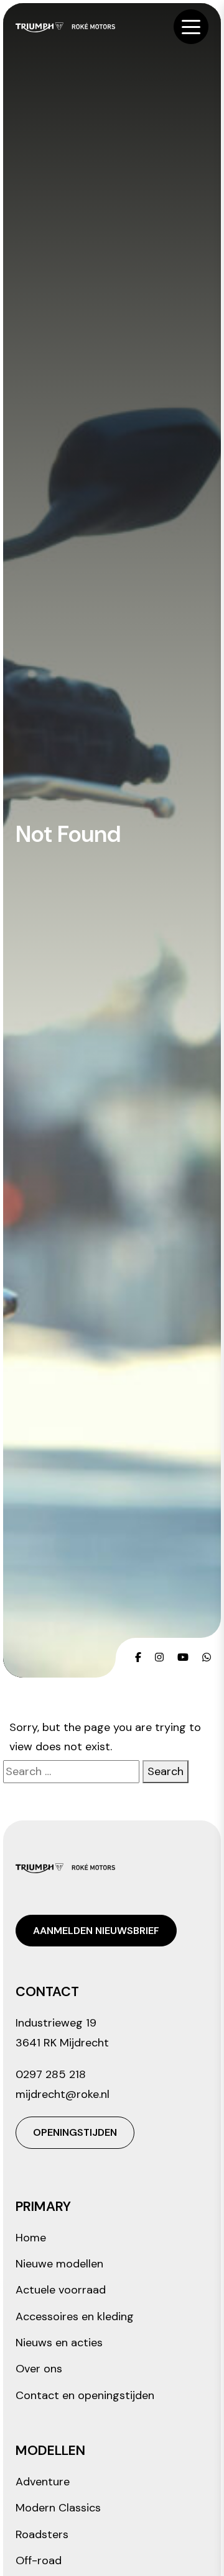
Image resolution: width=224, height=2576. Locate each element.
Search (166, 1771)
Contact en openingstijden (85, 2395)
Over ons (39, 2369)
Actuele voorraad (61, 2290)
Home (31, 2238)
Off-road (39, 2560)
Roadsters (42, 2534)
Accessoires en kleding (75, 2316)
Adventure (43, 2482)
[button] (191, 27)
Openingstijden (75, 2132)
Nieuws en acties (59, 2343)
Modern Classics (58, 2508)
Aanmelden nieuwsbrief (96, 1931)
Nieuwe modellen (59, 2264)
